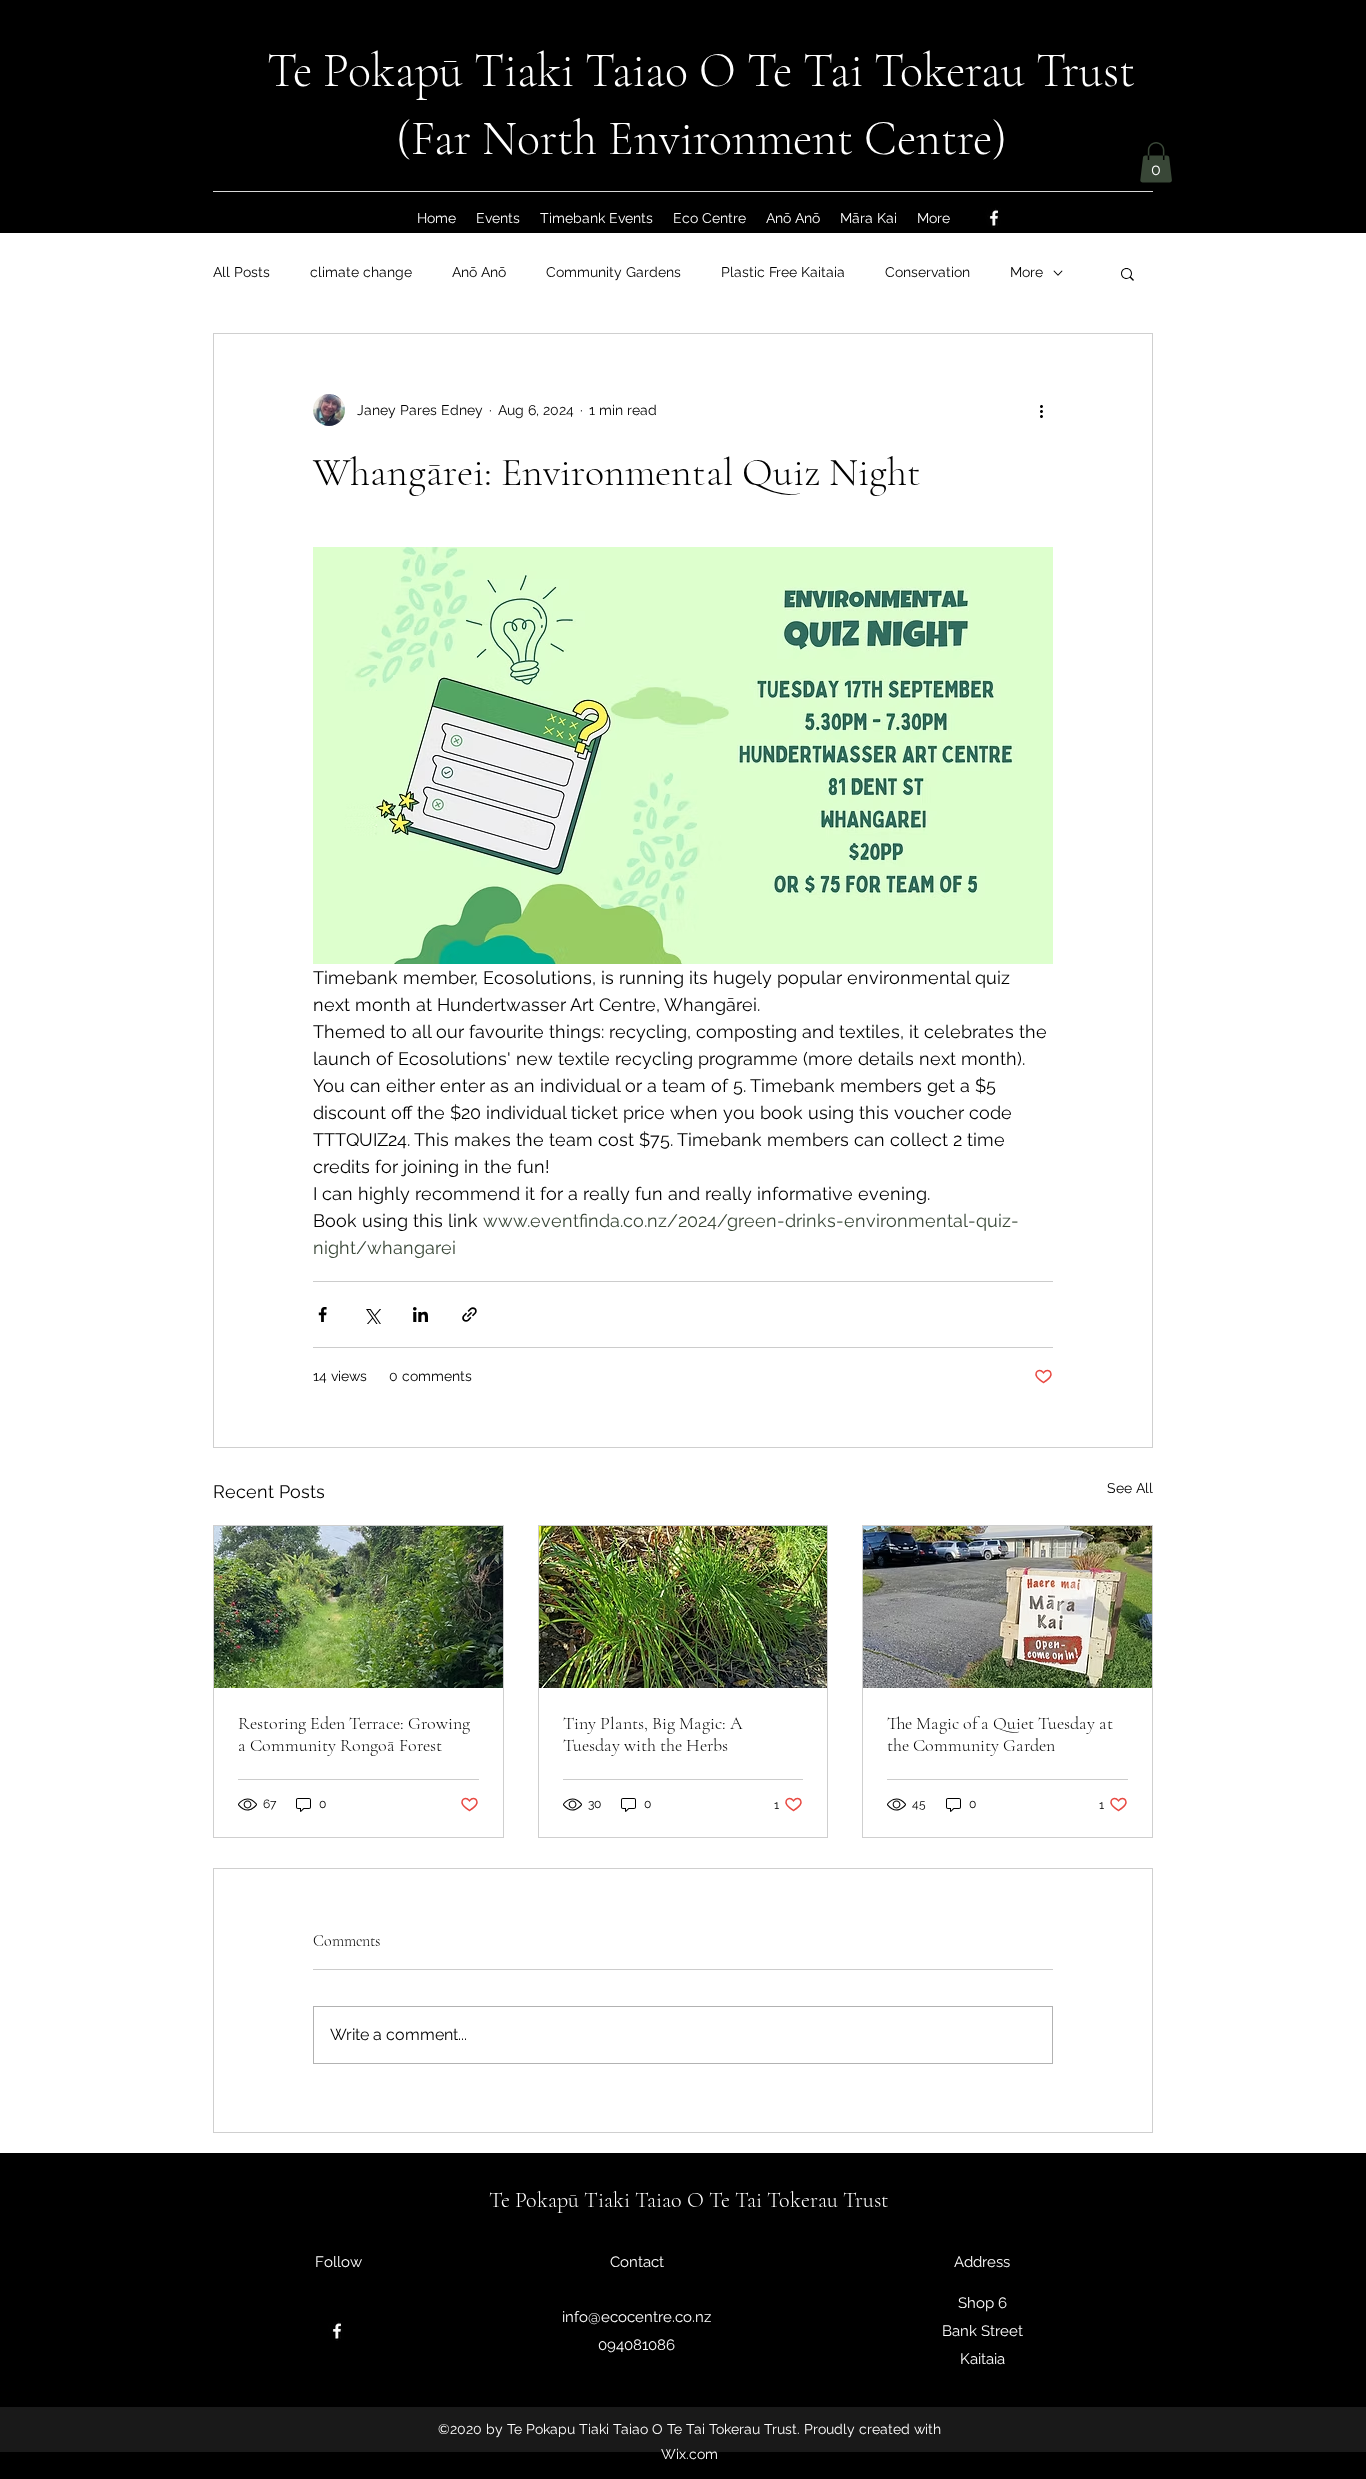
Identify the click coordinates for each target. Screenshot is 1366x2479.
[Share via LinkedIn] (420, 1314)
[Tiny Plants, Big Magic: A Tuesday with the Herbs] (683, 1607)
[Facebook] (994, 218)
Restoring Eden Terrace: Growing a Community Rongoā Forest (354, 1734)
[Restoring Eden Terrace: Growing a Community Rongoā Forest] (358, 1607)
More (1026, 272)
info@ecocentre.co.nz (636, 2317)
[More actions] (1041, 410)
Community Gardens (613, 272)
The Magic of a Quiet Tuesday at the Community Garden (1000, 1734)
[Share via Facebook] (322, 1314)
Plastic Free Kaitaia (783, 272)
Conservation (927, 272)
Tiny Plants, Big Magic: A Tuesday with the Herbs (653, 1734)
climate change (361, 272)
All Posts (241, 272)
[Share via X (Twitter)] (371, 1314)
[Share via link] (469, 1314)
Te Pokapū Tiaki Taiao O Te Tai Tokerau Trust (701, 71)
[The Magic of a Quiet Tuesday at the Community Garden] (1007, 1607)
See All (1130, 1488)
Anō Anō (479, 272)
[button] (1156, 162)
